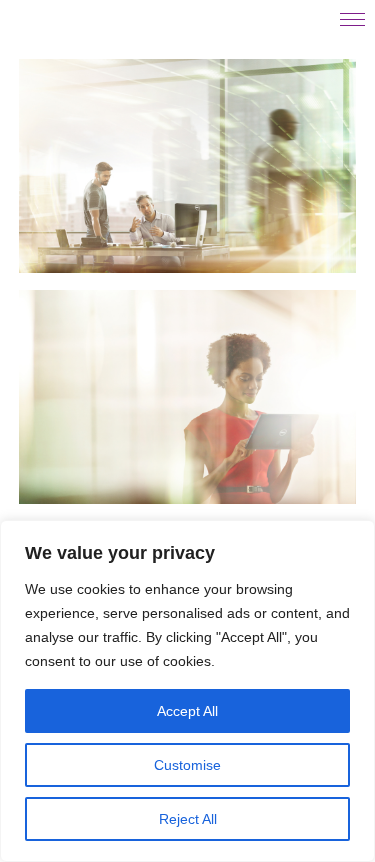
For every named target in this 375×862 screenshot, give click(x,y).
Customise (187, 765)
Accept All (187, 711)
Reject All (188, 819)
